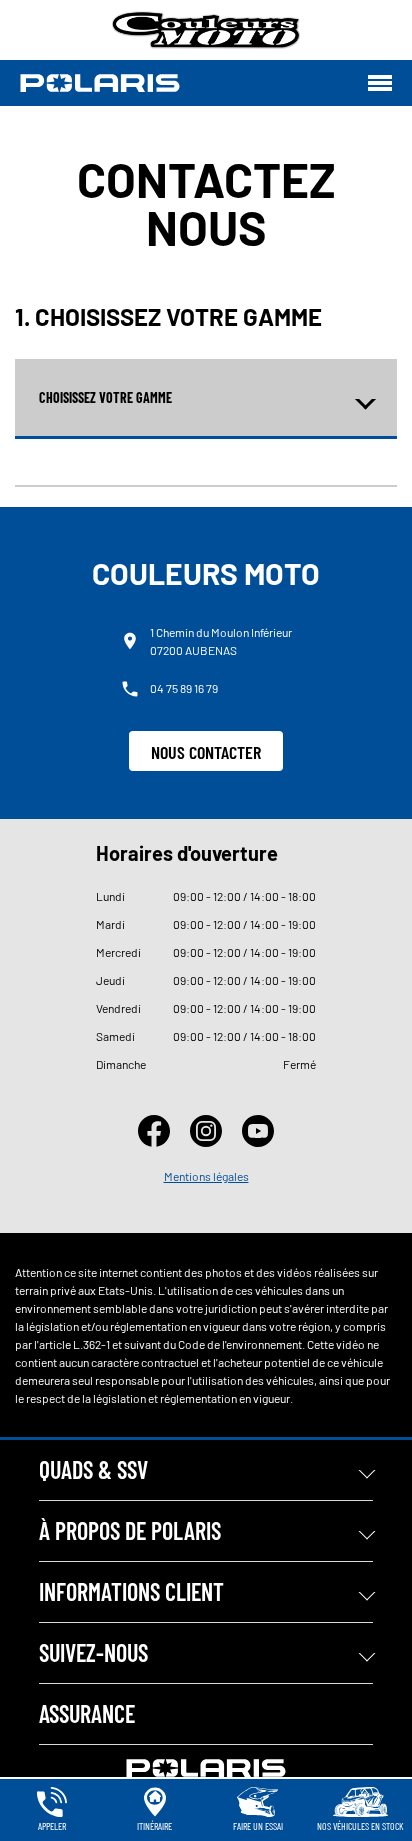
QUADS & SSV (93, 1469)
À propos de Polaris (130, 1530)
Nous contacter (206, 752)
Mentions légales (206, 1176)
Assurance (87, 1713)
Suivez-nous (93, 1652)
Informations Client (131, 1591)
